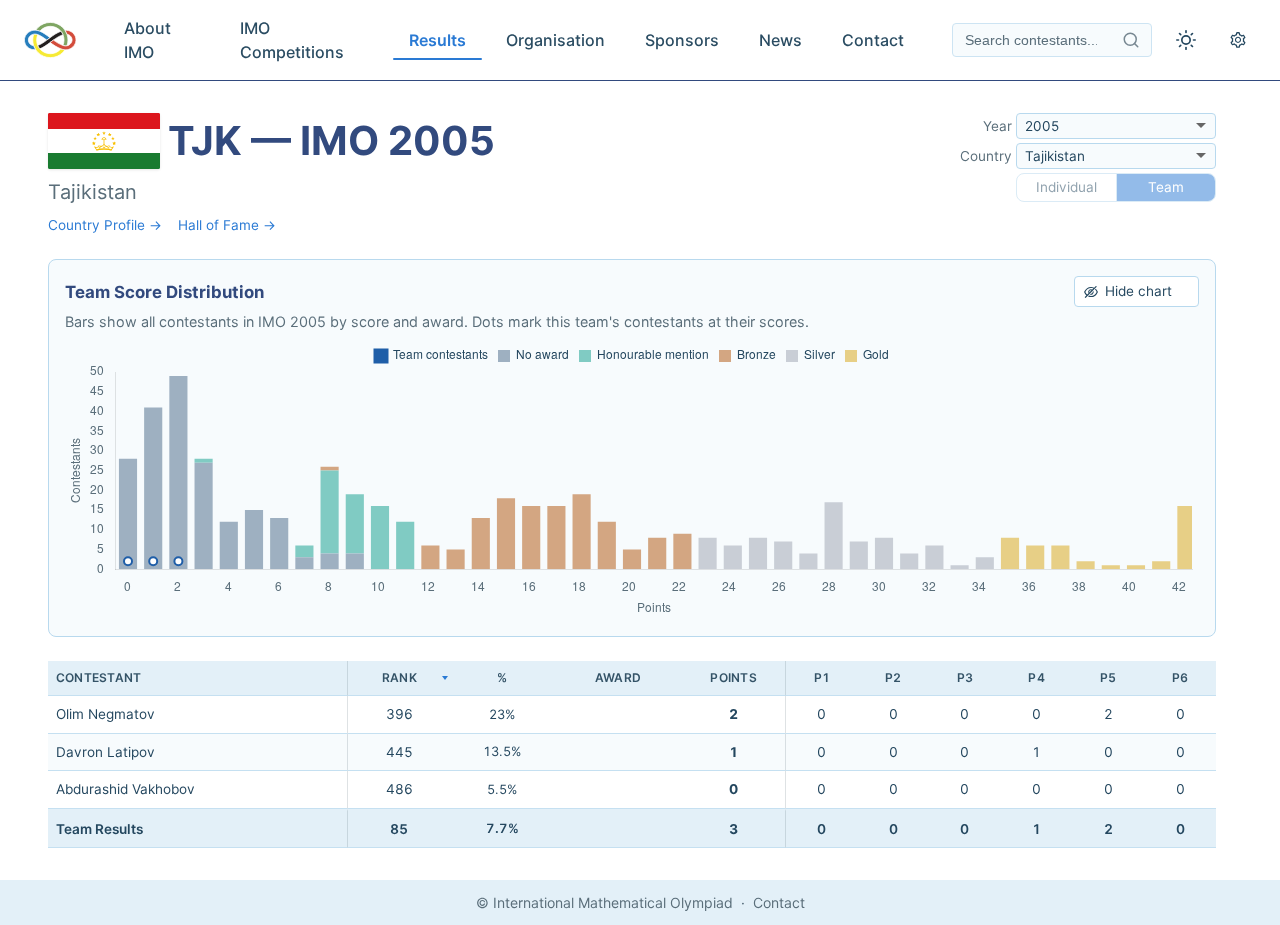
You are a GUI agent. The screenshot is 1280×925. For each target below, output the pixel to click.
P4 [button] (1036, 677)
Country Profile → (105, 225)
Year (997, 126)
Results (437, 40)
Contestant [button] (98, 677)
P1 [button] (822, 677)
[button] (399, 678)
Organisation (555, 40)
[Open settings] (1238, 40)
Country (986, 156)
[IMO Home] (50, 40)
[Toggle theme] (1186, 40)
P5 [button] (1108, 677)
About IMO (147, 40)
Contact (873, 40)
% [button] (502, 677)
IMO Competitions (292, 40)
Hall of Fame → (227, 225)
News (780, 40)
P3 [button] (965, 677)
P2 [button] (893, 677)
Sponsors (682, 40)
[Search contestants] (1131, 40)
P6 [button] (1180, 677)
